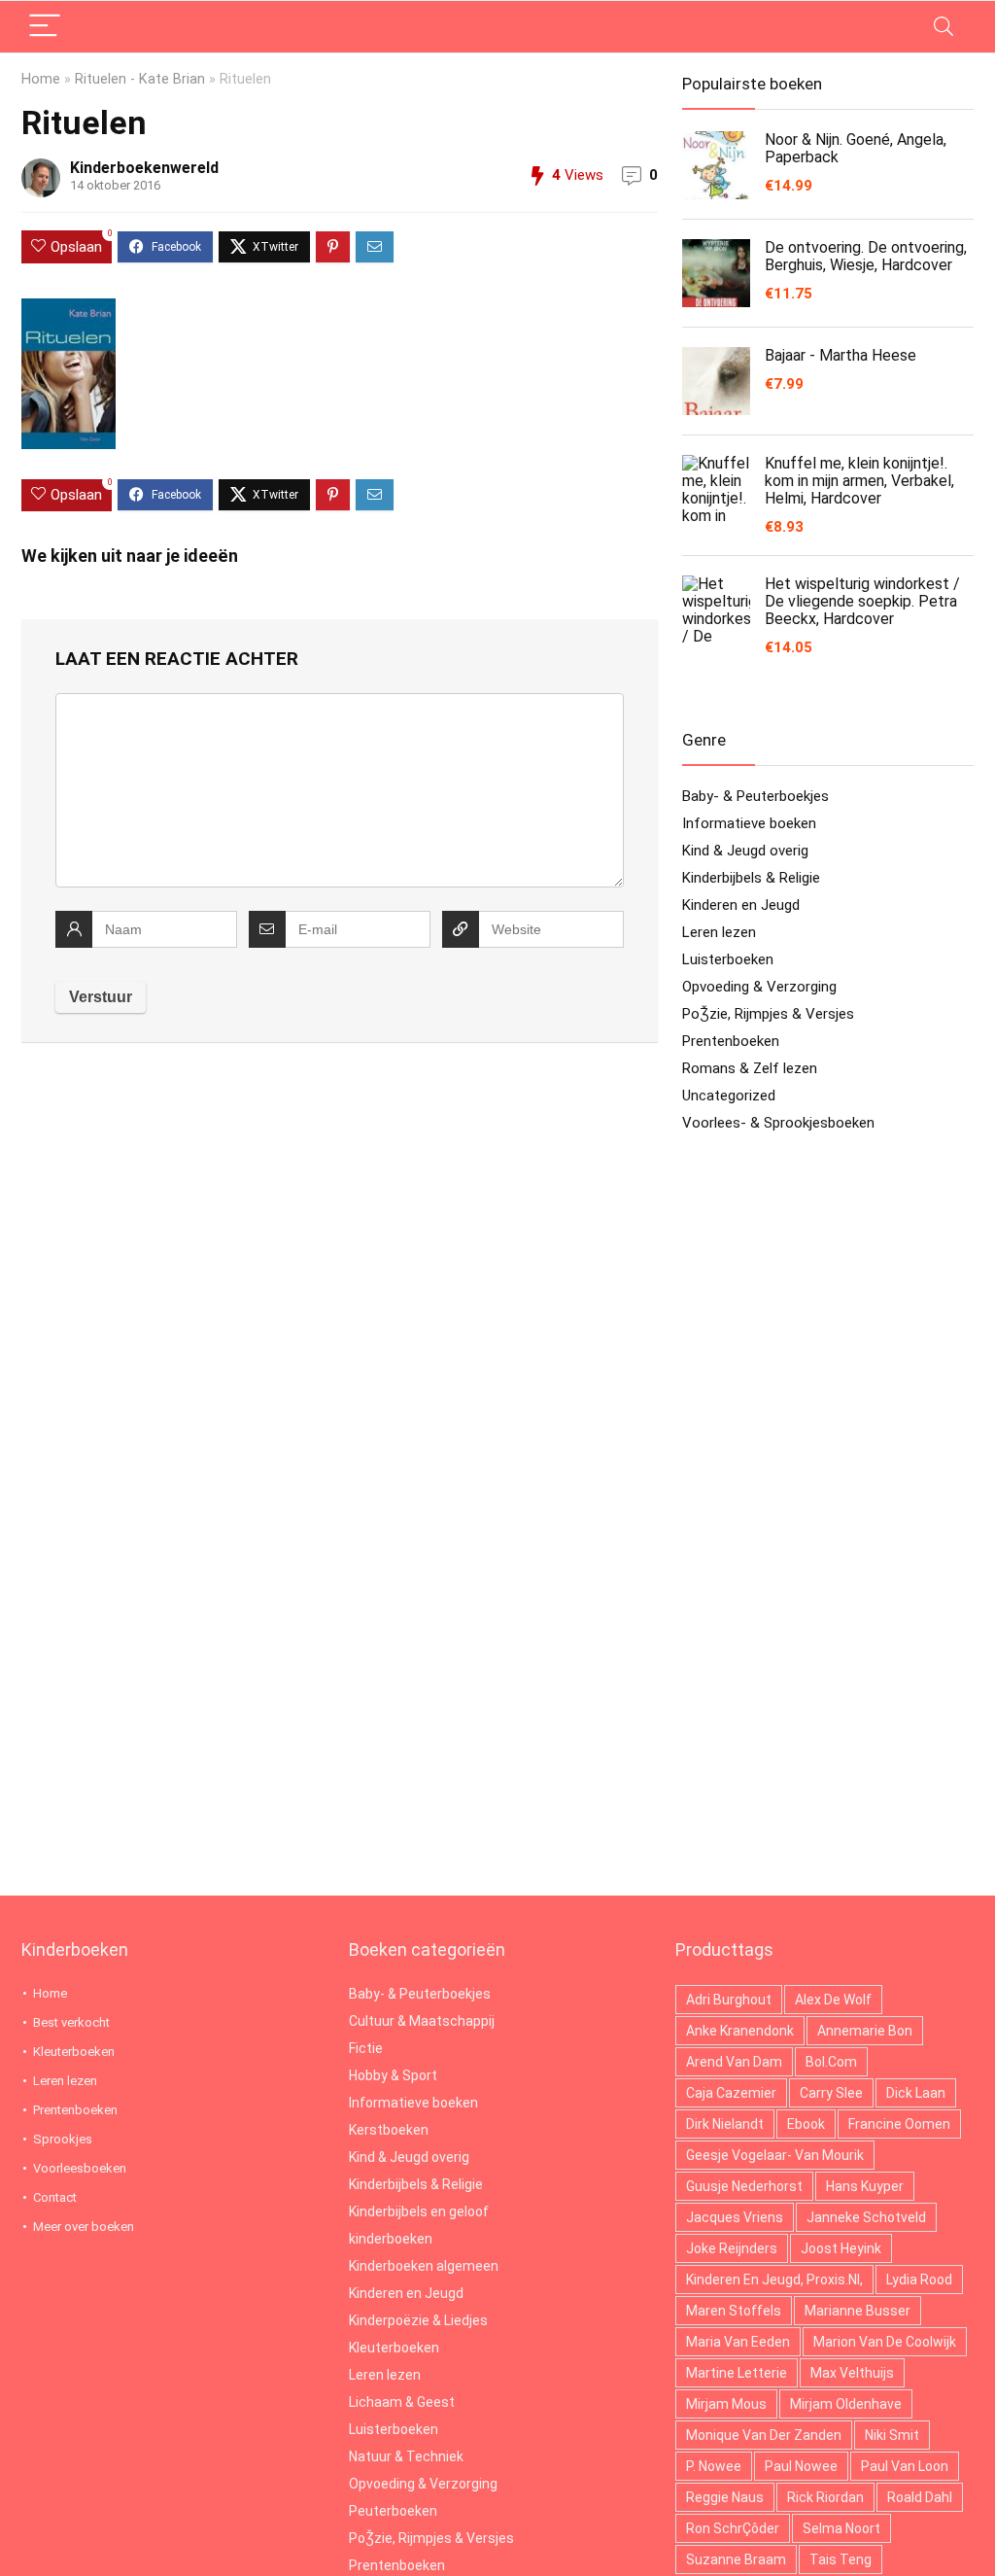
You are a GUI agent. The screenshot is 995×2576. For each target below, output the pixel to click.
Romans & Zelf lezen (750, 1068)
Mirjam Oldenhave (846, 2404)
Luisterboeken (728, 959)
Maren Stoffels (734, 2311)
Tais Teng (841, 2559)
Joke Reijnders (732, 2248)
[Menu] (45, 27)
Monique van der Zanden (764, 2435)
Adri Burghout (729, 2000)
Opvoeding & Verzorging (759, 987)
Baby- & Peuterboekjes (755, 796)
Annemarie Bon (865, 2031)
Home (41, 79)
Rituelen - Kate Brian (140, 79)
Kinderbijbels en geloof (419, 2211)
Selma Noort (841, 2528)
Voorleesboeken (80, 2168)
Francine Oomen (899, 2124)
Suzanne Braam (736, 2559)
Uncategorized (729, 1096)
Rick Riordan (825, 2497)
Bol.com (831, 2062)
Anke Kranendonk (740, 2031)
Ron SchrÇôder (733, 2528)
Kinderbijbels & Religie (751, 878)
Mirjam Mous (726, 2404)
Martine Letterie (737, 2373)
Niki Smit (892, 2435)
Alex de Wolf (833, 2000)
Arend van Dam (734, 2062)
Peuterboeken (393, 2511)
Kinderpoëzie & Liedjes (418, 2320)
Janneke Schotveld (866, 2217)
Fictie (366, 2048)
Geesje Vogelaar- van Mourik (775, 2155)
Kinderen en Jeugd (741, 905)
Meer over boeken (84, 2227)
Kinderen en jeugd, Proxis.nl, (774, 2280)
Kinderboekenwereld (144, 168)
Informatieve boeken (749, 823)
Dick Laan (916, 2093)
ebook (806, 2124)
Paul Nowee (801, 2466)
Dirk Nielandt (725, 2124)
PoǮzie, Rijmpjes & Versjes (768, 1014)
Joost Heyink (841, 2248)
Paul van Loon (905, 2466)
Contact (55, 2197)
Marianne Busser (858, 2311)
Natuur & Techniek (406, 2456)
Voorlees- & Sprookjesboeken (778, 1123)
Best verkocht (71, 2022)
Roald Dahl (920, 2497)
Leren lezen (719, 932)
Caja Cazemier (731, 2093)
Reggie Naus (725, 2497)
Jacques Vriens (735, 2217)
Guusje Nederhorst (744, 2186)
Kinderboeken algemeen (424, 2266)
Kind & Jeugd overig (745, 851)
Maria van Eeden (738, 2342)
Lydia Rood (919, 2280)
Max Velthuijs (852, 2373)
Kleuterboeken (74, 2052)
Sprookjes (63, 2139)
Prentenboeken (731, 1041)
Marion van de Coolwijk (885, 2342)
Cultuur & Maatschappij (422, 2021)
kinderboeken (391, 2239)
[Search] (944, 27)
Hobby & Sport (393, 2075)
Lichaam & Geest (402, 2402)
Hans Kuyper (865, 2186)
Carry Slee (831, 2093)
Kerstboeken (389, 2130)
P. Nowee (714, 2466)
